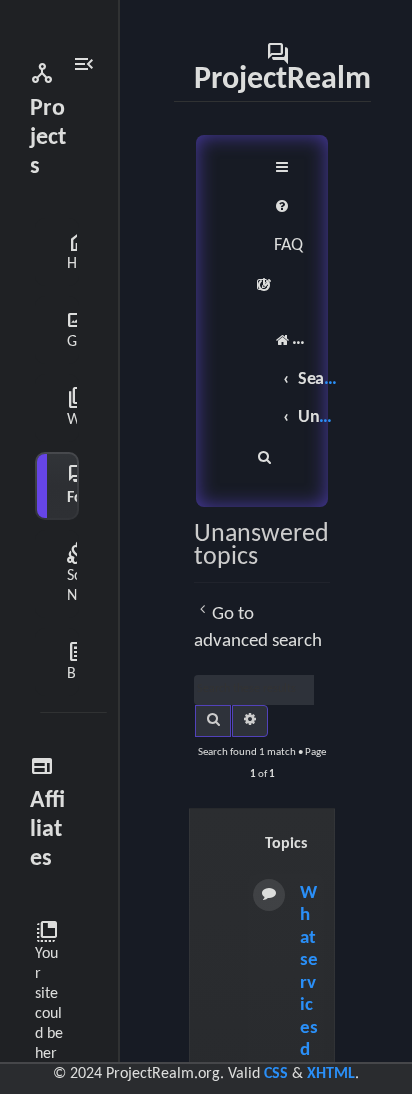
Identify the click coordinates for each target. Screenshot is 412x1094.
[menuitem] (288, 226)
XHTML (331, 1074)
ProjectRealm (282, 67)
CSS (276, 1074)
